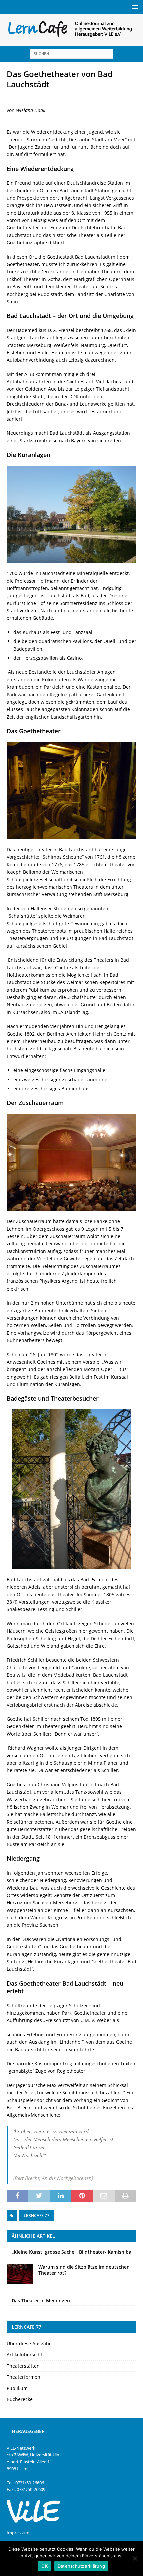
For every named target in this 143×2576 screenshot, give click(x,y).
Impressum (18, 2533)
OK (44, 2566)
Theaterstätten (23, 2366)
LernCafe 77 (36, 2215)
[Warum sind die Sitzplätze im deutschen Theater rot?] (20, 2274)
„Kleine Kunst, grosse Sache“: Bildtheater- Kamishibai (72, 2252)
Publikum (17, 2388)
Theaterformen (23, 2377)
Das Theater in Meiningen (41, 2300)
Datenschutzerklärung (81, 2566)
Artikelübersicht (24, 2354)
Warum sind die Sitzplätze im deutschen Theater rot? (84, 2270)
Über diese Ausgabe (29, 2343)
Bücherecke (20, 2399)
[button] (134, 7)
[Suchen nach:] (71, 53)
